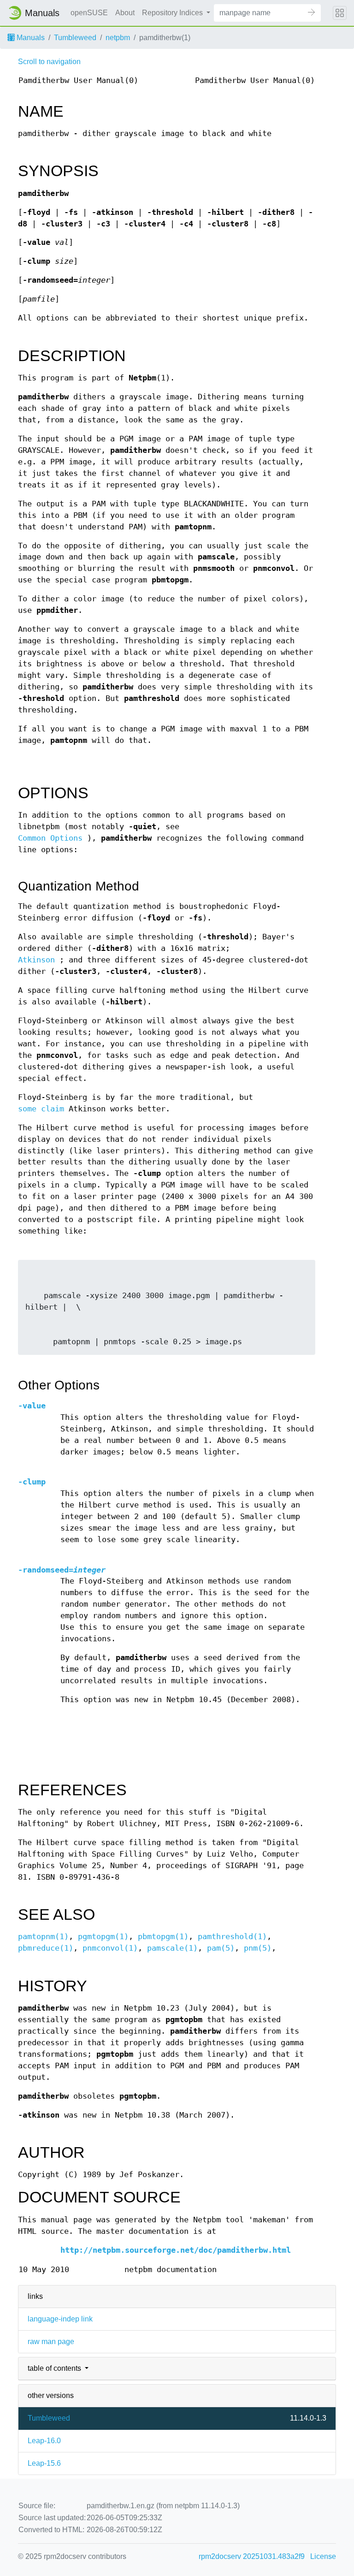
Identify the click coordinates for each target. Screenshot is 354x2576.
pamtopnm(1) (43, 1937)
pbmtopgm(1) (163, 1937)
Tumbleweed (75, 38)
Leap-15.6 (44, 2463)
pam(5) (221, 1948)
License (323, 2556)
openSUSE (89, 13)
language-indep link (60, 2319)
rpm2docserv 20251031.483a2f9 (252, 2556)
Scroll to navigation (49, 62)
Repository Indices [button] (173, 13)
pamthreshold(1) (232, 1937)
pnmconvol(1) (110, 1948)
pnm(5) (258, 1948)
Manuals (30, 38)
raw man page (51, 2342)
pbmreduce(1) (46, 1948)
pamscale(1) (172, 1948)
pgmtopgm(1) (103, 1937)
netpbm (118, 38)
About (125, 13)
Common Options (50, 838)
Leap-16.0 (44, 2441)
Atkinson (36, 960)
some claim (41, 1109)
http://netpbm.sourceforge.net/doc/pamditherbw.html (176, 2250)
